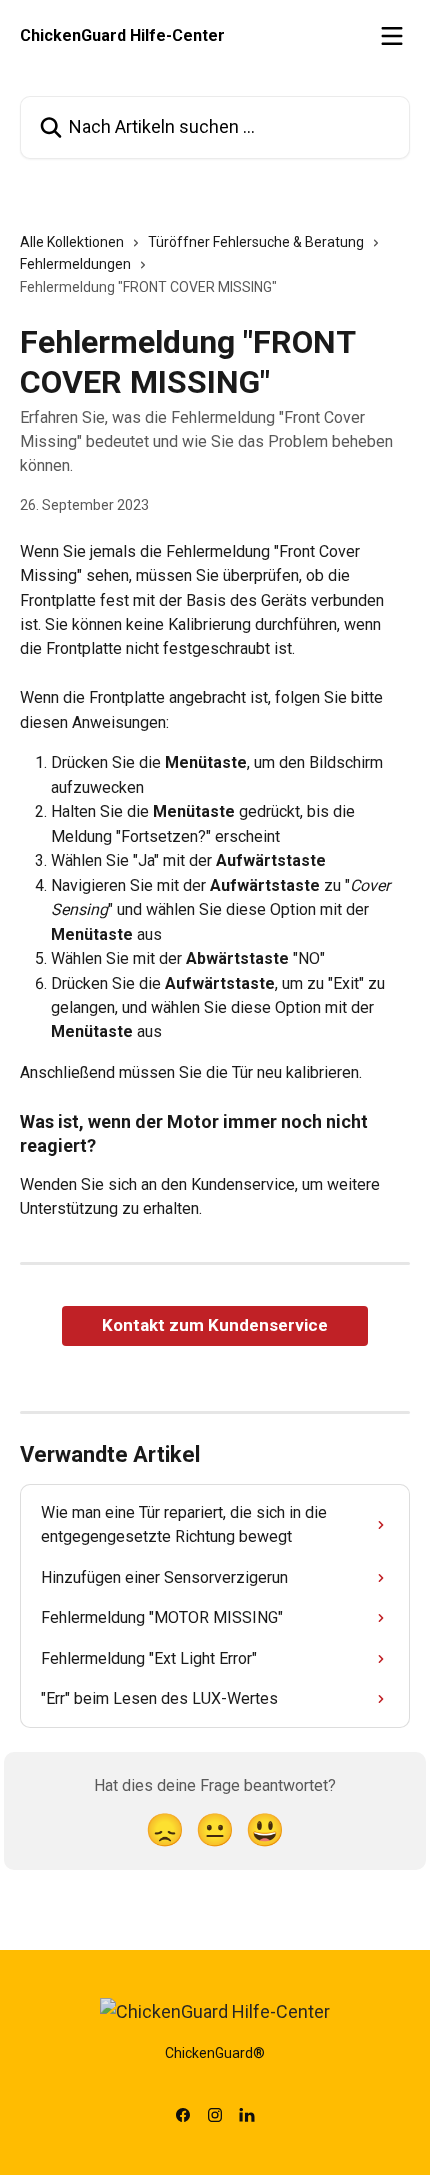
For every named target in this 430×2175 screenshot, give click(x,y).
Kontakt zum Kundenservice (215, 1325)
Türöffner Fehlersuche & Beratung (256, 242)
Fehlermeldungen (75, 264)
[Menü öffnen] (392, 36)
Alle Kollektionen (72, 242)
